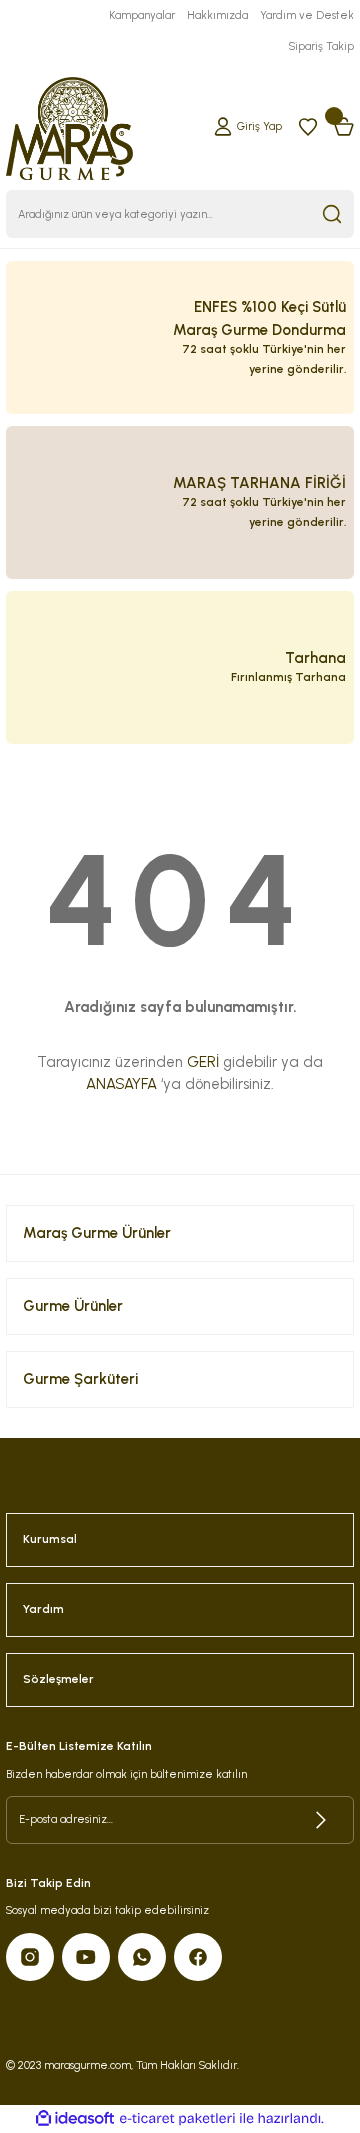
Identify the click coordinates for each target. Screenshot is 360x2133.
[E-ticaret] (177, 2118)
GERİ (203, 1062)
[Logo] (69, 125)
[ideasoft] (75, 2119)
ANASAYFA (121, 1084)
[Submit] (321, 1820)
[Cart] (344, 126)
